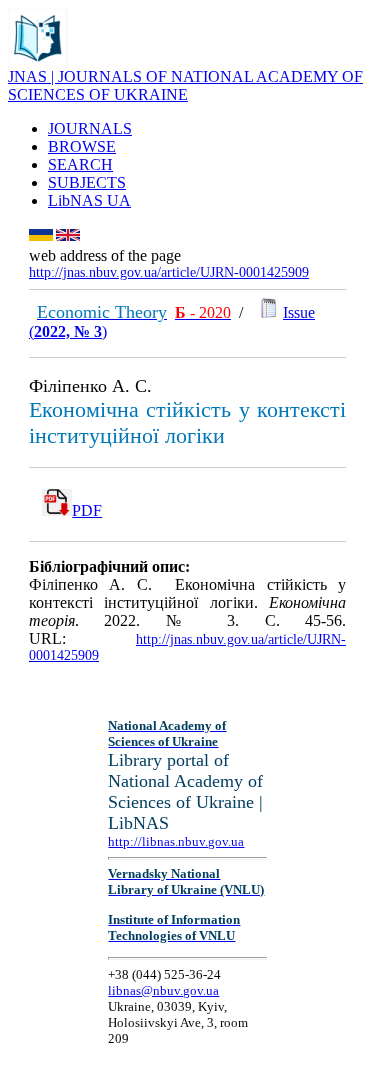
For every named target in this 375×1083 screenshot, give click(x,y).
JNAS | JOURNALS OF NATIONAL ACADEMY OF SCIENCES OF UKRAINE (185, 85)
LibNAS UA (89, 200)
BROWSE (82, 146)
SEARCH (80, 164)
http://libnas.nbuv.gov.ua (176, 841)
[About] (38, 62)
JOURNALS (90, 128)
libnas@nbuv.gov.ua (163, 990)
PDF (87, 510)
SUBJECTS (87, 182)
